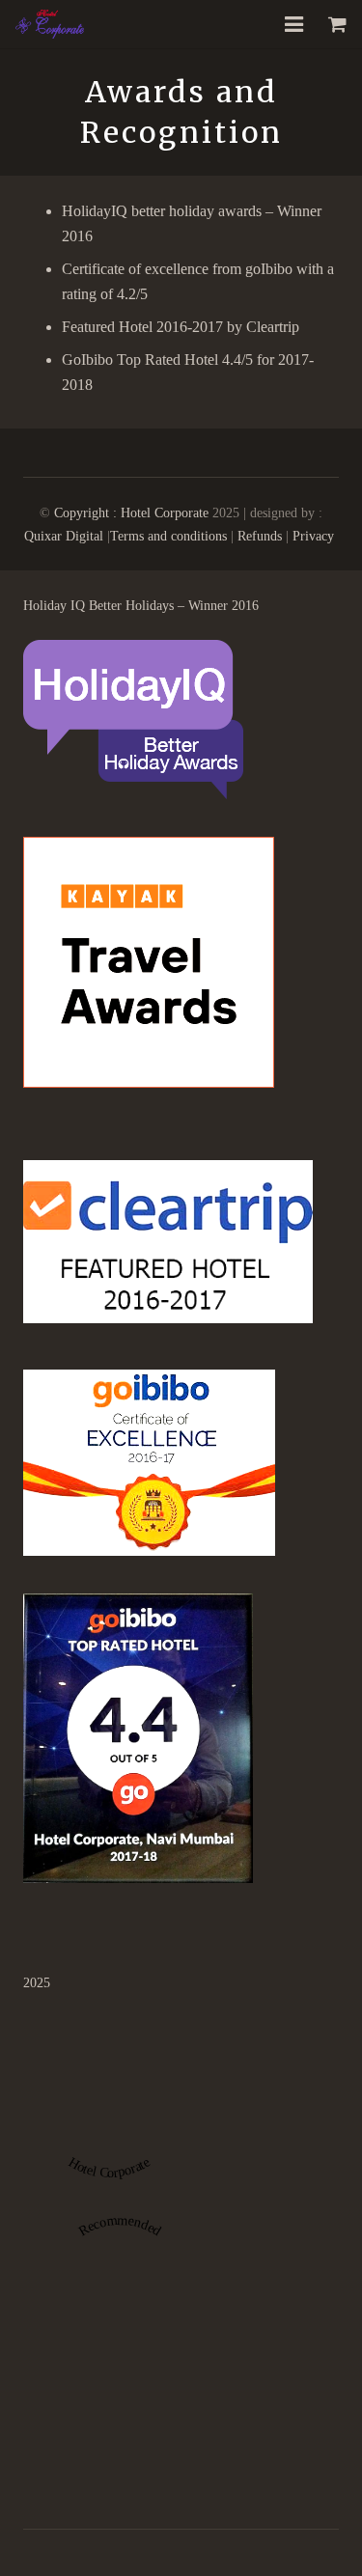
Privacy (315, 536)
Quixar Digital (64, 536)
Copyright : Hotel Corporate (131, 512)
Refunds (262, 536)
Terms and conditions (168, 536)
